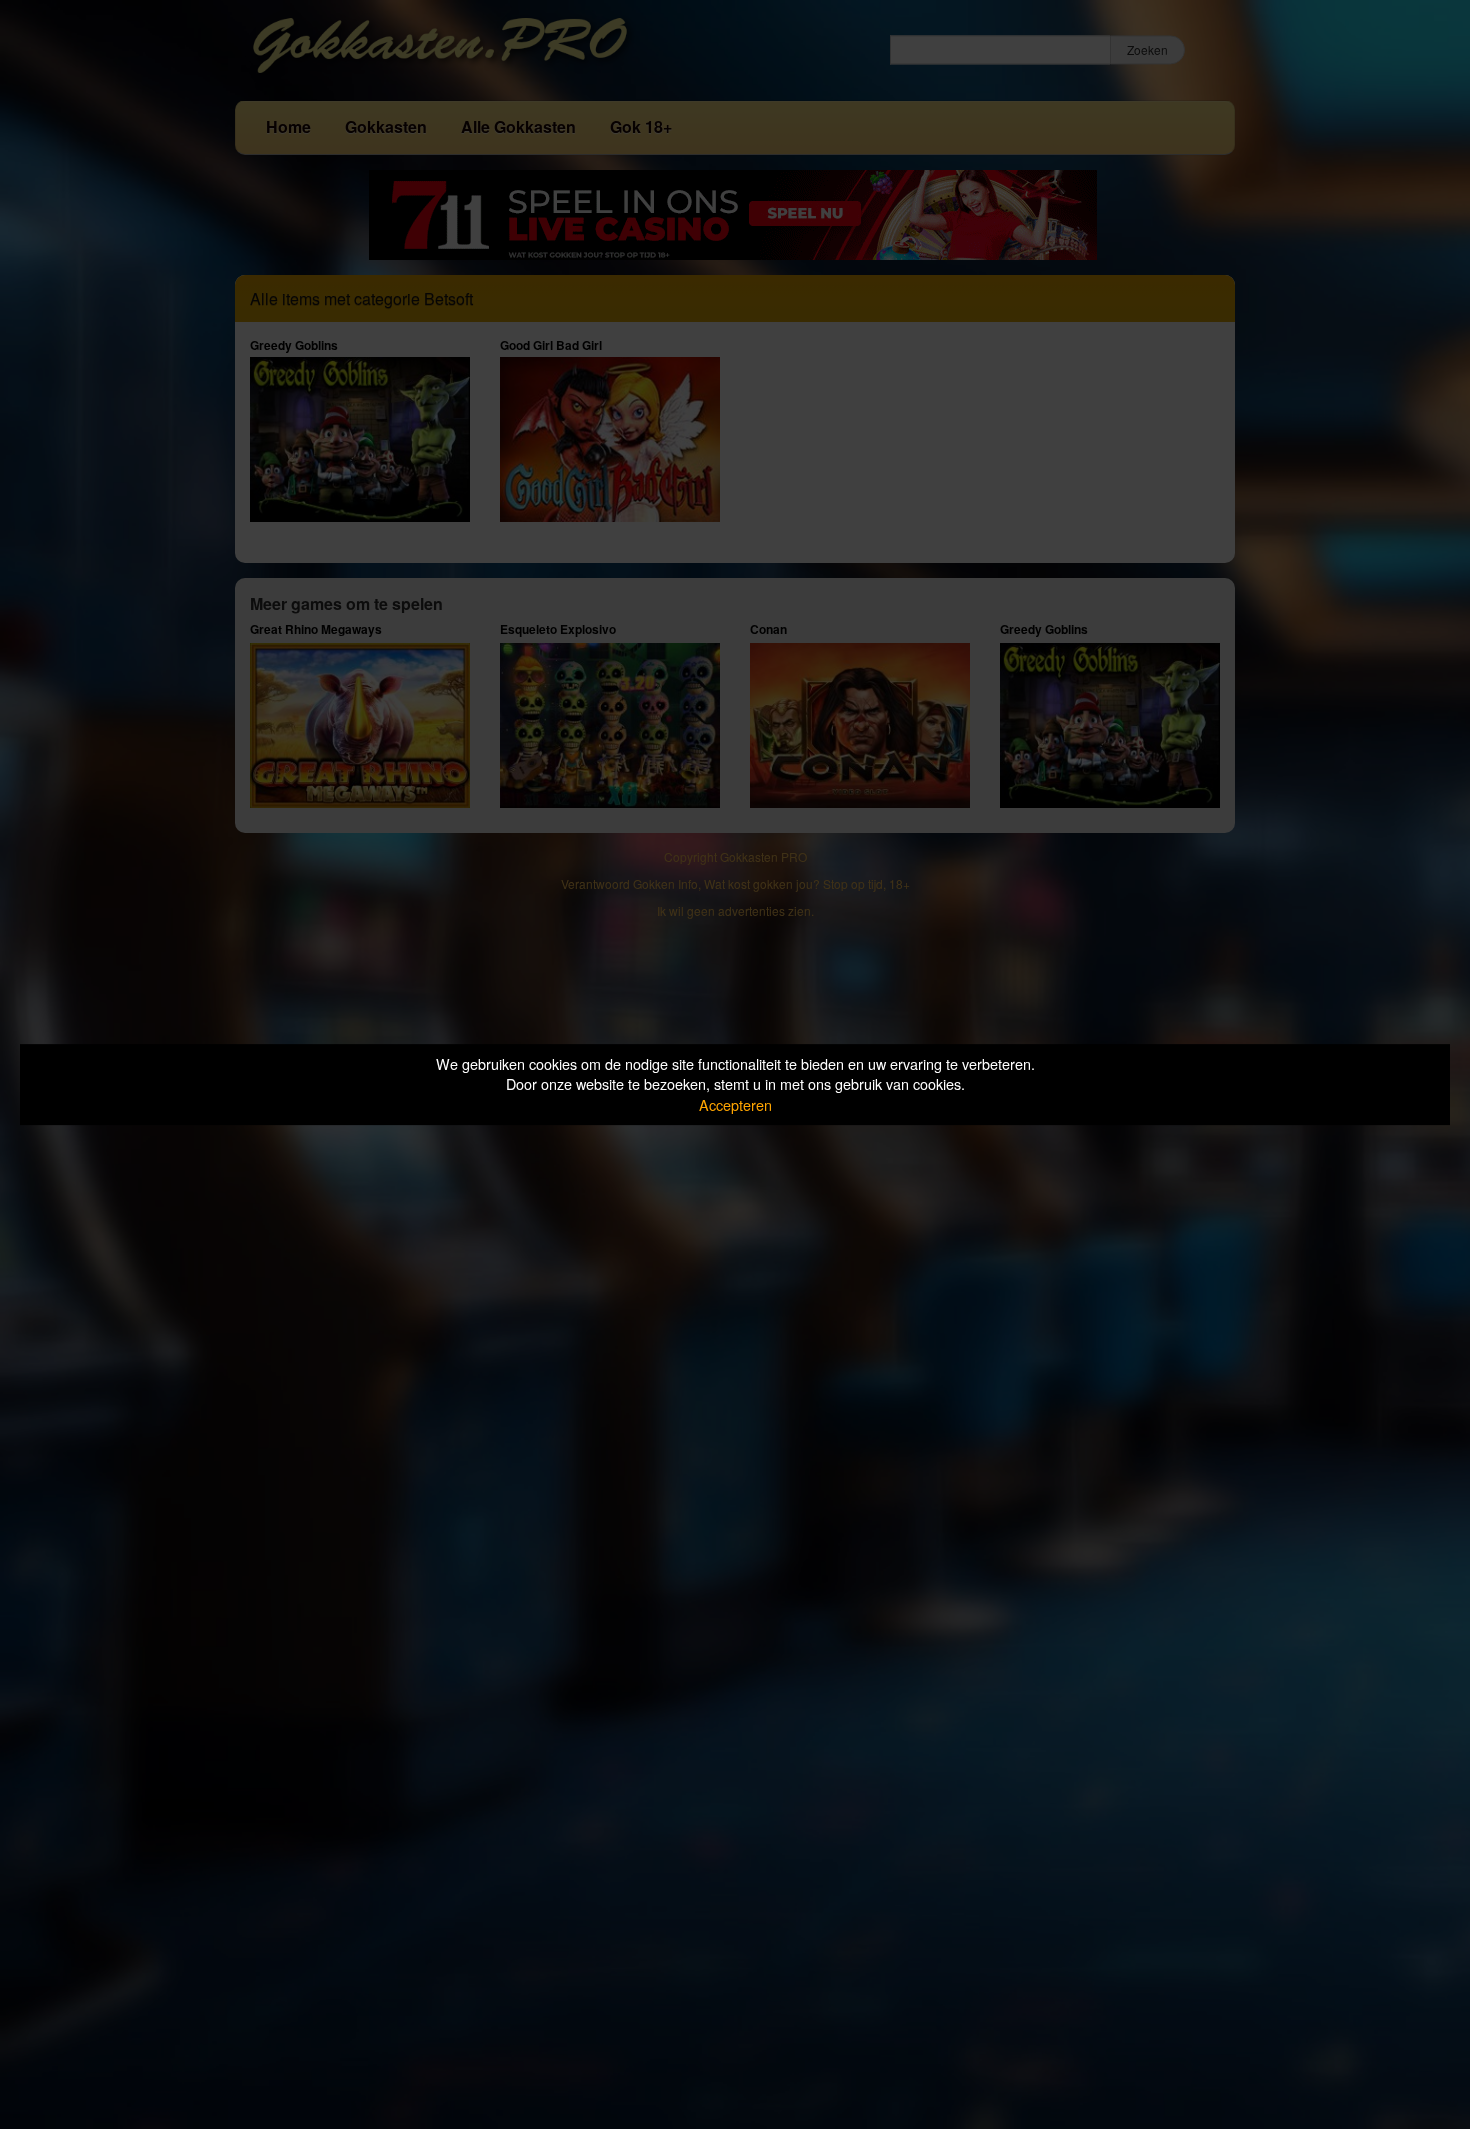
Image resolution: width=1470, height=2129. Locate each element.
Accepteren (735, 1104)
